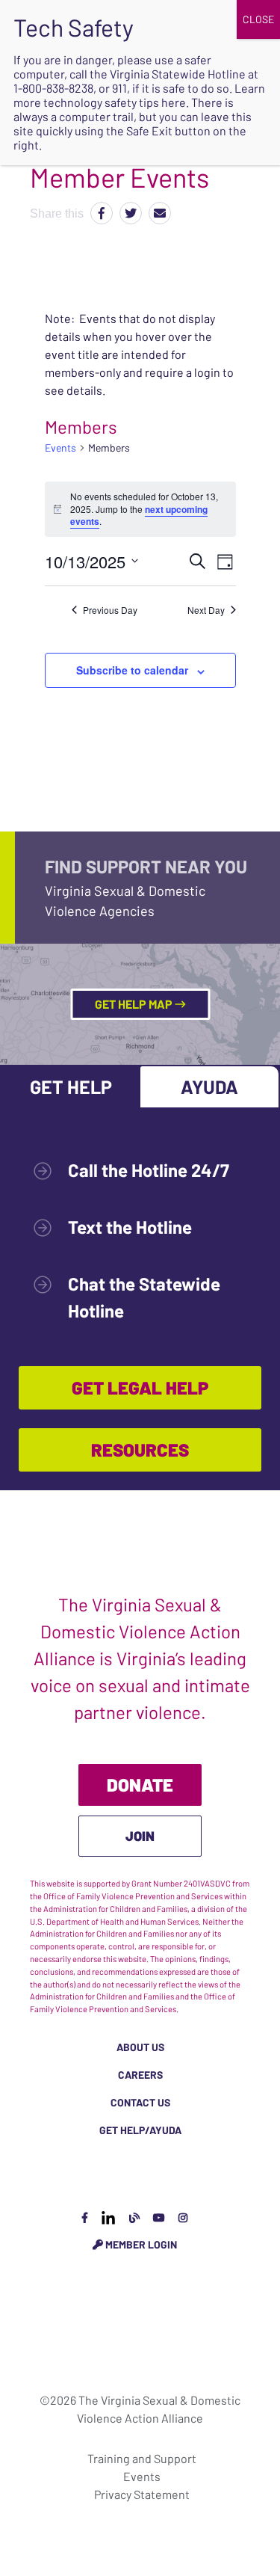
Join (140, 1836)
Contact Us (140, 2102)
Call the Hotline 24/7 (149, 1170)
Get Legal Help (140, 1387)
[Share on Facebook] (102, 213)
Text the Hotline (130, 1227)
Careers (140, 2075)
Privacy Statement (142, 2494)
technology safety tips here (115, 102)
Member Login (140, 2244)
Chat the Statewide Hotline (144, 1297)
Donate (140, 1785)
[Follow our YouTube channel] (159, 2217)
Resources (140, 1450)
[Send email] (160, 213)
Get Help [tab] (71, 1086)
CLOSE (258, 19)
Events (60, 448)
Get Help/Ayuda (140, 2130)
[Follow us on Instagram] (183, 2217)
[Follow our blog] (134, 2217)
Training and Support (142, 2458)
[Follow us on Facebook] (85, 2217)
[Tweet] (131, 213)
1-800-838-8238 (53, 88)
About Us (140, 2047)
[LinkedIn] (108, 2217)
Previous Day (110, 610)
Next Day (206, 610)
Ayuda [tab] (209, 1086)
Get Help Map (135, 1004)
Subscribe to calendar (132, 670)
